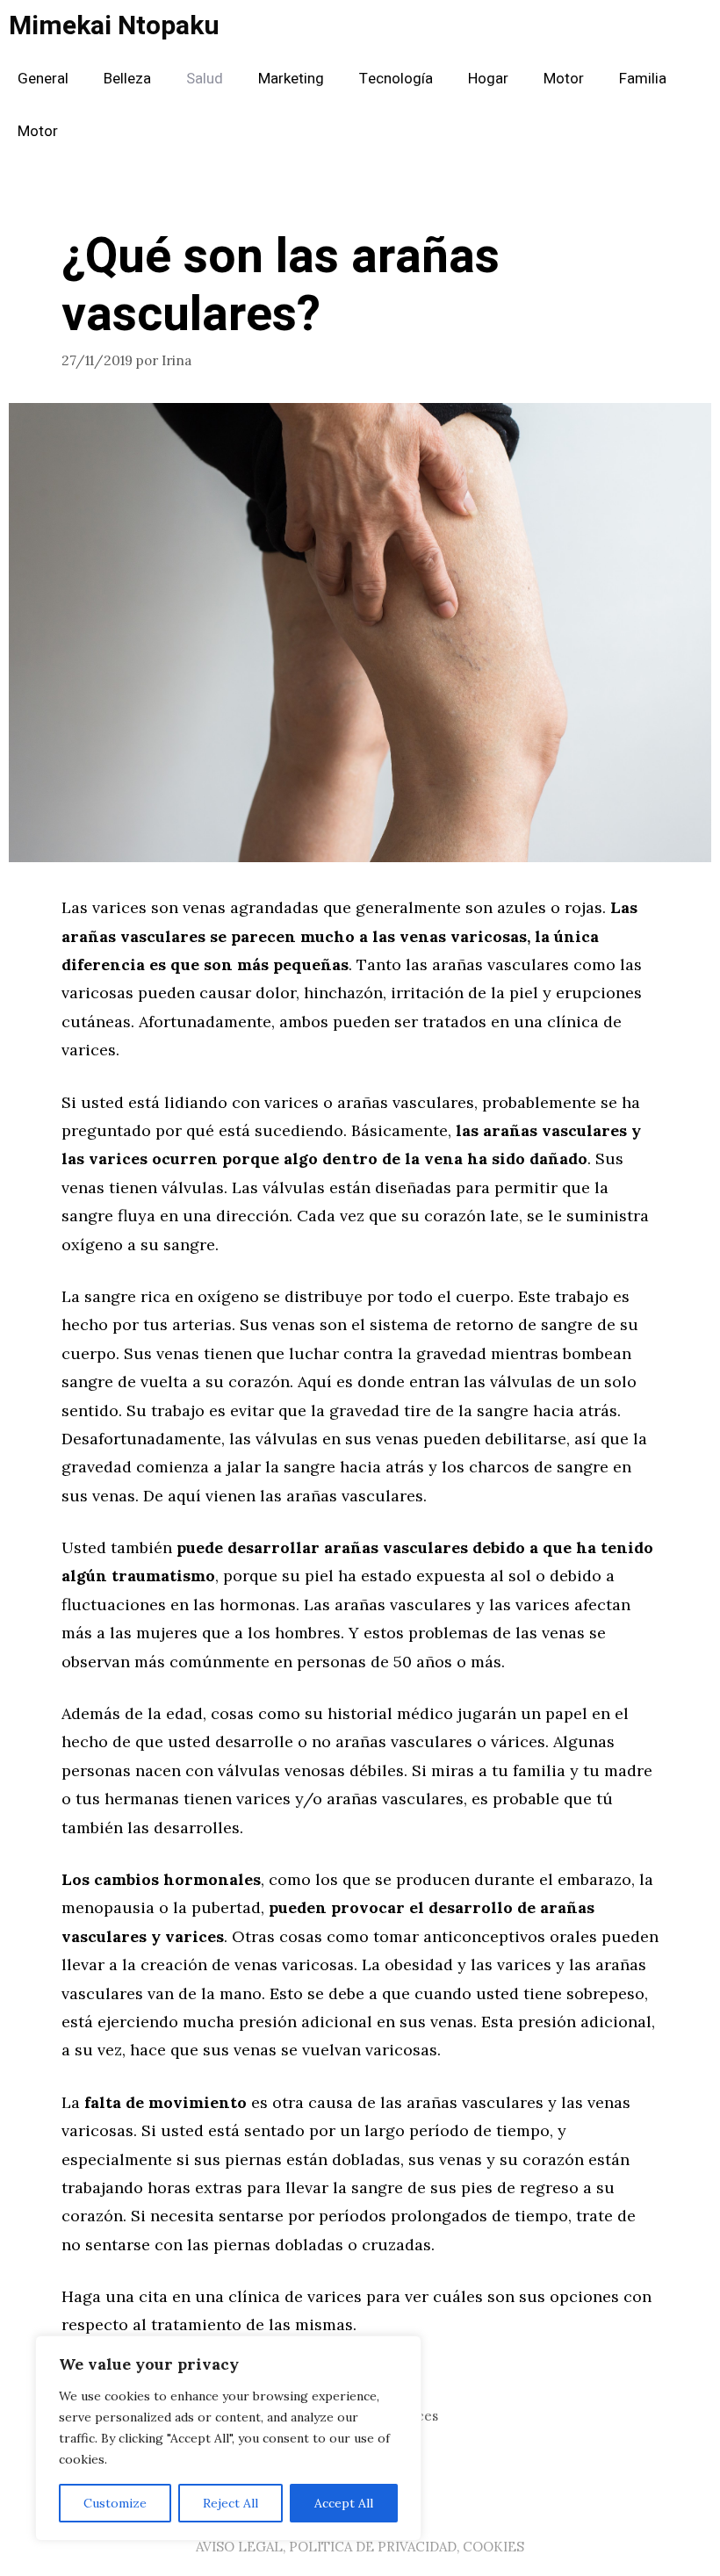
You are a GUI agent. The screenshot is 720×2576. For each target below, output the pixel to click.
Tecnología (396, 79)
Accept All (344, 2503)
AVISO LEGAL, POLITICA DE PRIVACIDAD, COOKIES (360, 2547)
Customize (115, 2503)
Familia (643, 79)
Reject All (230, 2503)
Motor (564, 79)
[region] (228, 2438)
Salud (205, 79)
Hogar (488, 79)
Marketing (291, 79)
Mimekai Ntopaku (114, 26)
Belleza (127, 79)
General (43, 79)
